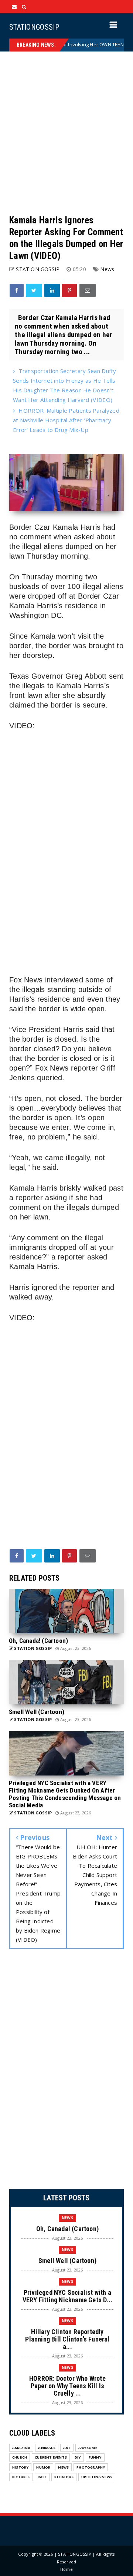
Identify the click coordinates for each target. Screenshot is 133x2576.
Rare (42, 2477)
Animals (47, 2448)
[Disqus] (66, 2071)
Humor (43, 2467)
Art (67, 2448)
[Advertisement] (66, 133)
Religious (64, 2477)
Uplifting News (97, 2477)
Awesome (88, 2448)
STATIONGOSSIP (34, 27)
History (20, 2467)
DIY (78, 2457)
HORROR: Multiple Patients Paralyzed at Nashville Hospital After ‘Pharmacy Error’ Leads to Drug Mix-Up (66, 420)
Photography (91, 2467)
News (107, 269)
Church (20, 2457)
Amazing (21, 2448)
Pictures (21, 2477)
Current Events (51, 2457)
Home (66, 2569)
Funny (95, 2457)
